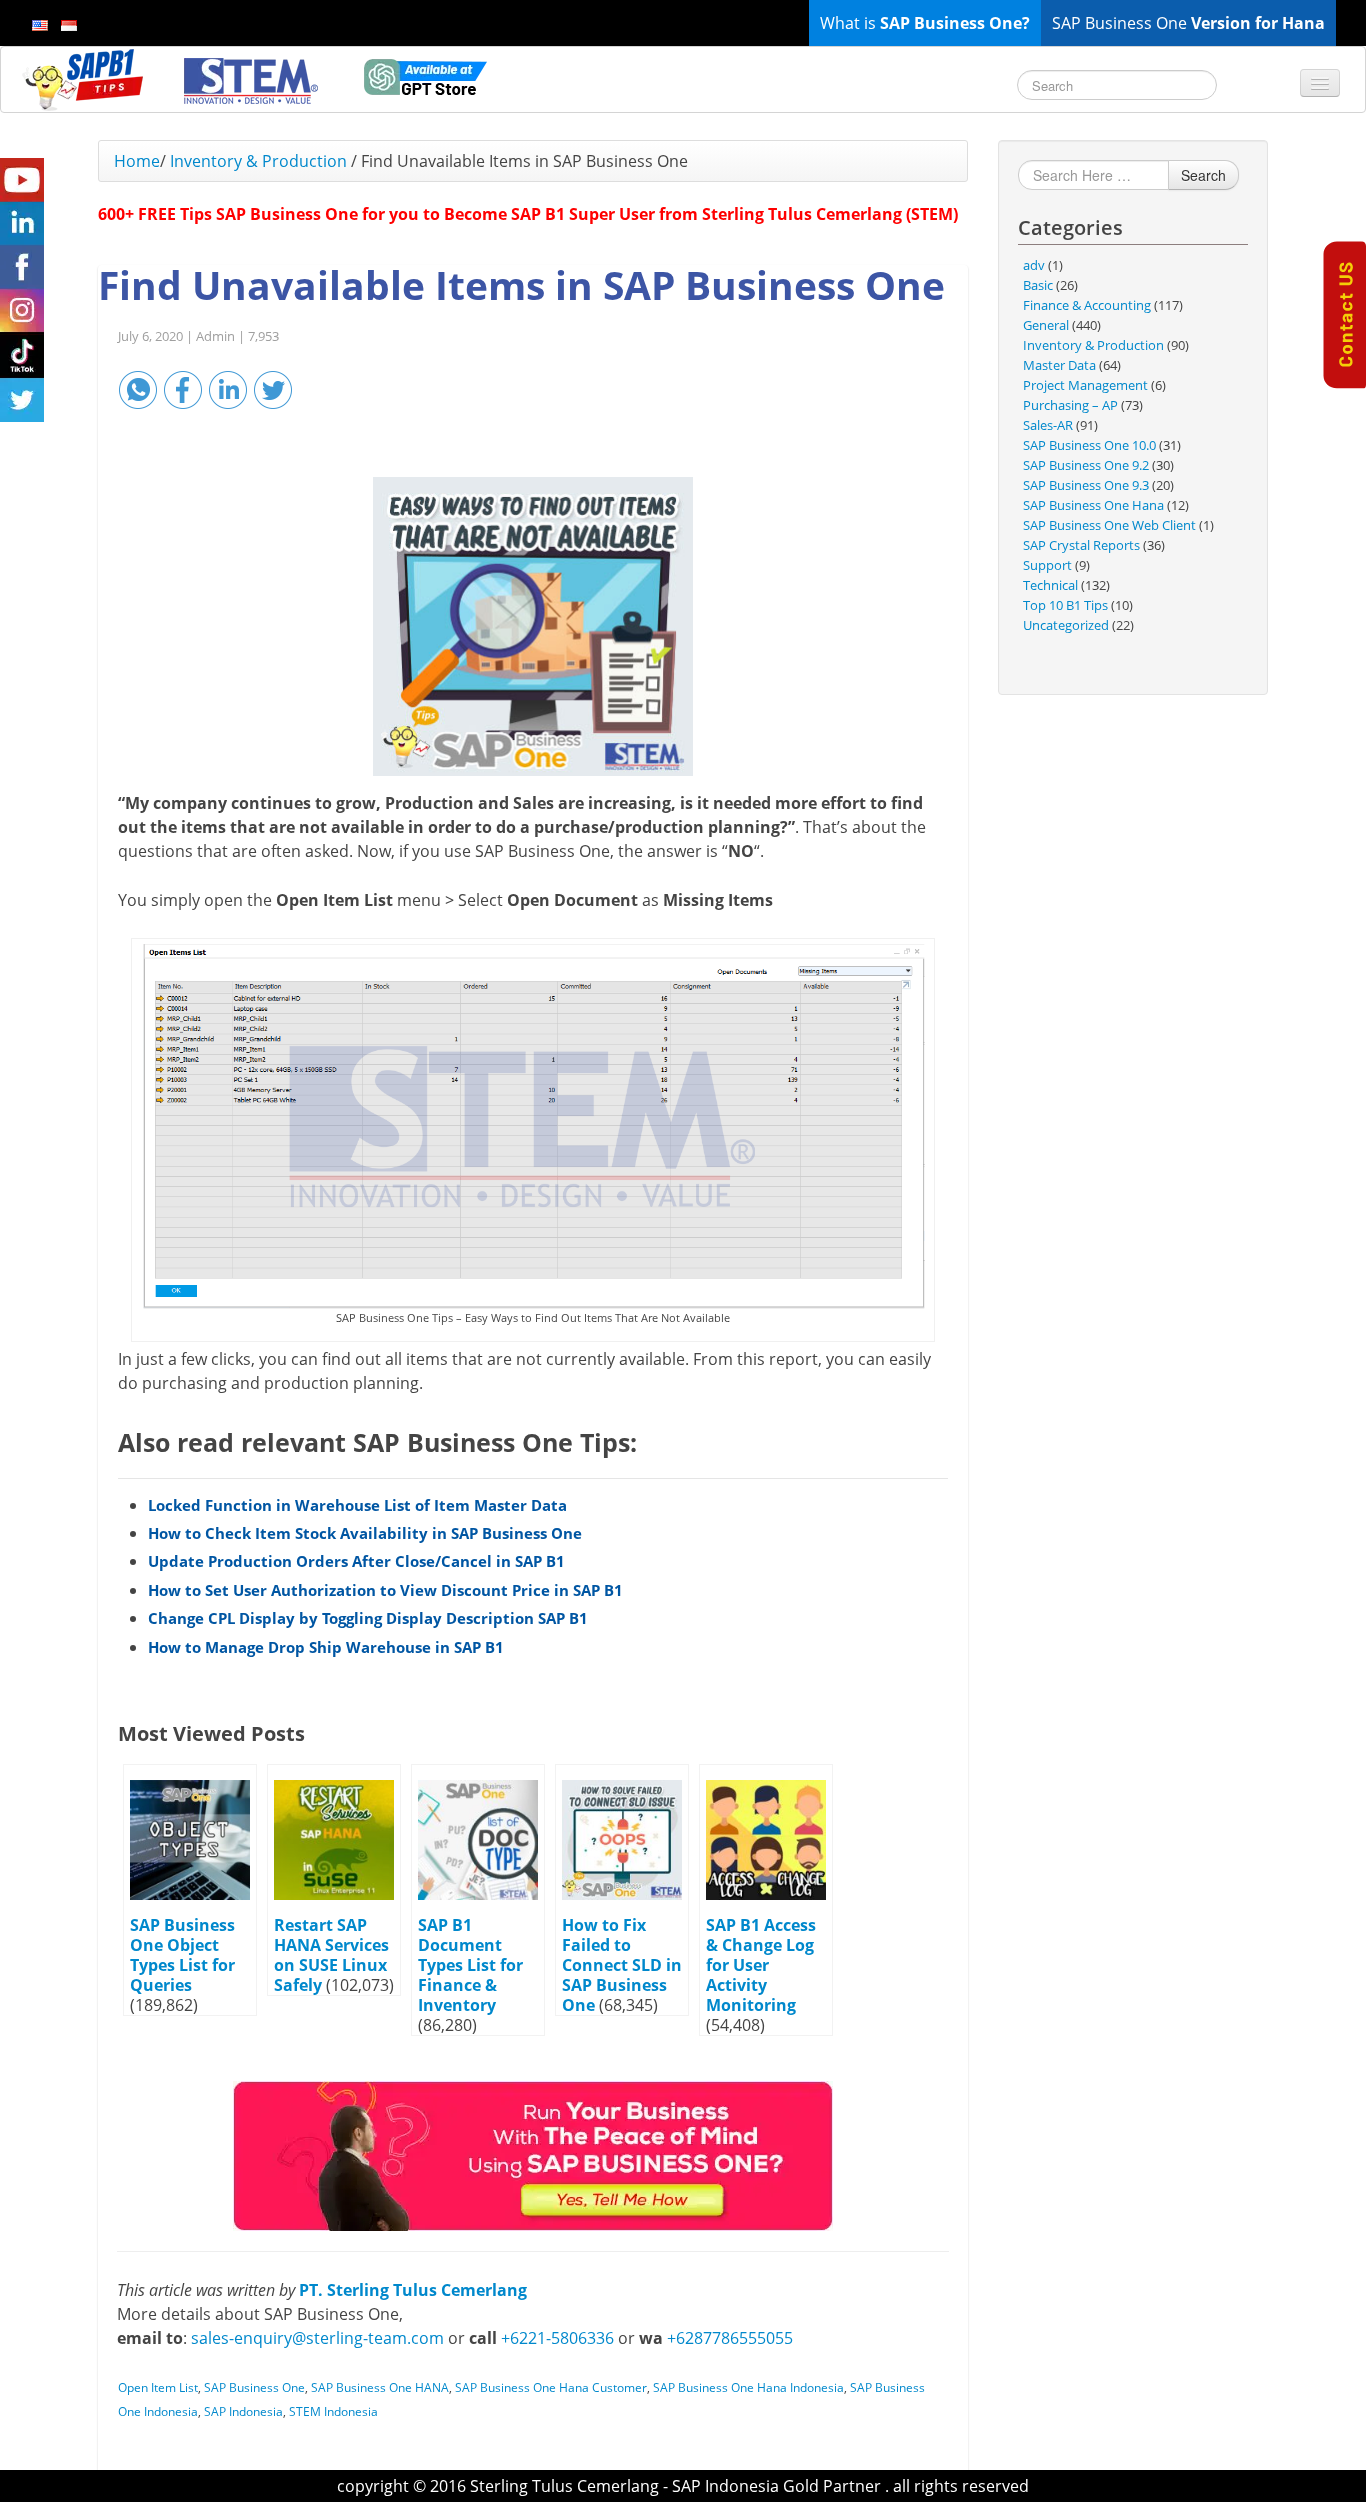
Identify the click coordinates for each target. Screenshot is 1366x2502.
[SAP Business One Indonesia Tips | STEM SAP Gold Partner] (85, 79)
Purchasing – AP (1070, 405)
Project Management (1085, 385)
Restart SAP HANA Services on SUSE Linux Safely (331, 1955)
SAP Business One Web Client (1109, 525)
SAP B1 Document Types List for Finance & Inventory (470, 1965)
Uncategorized (1066, 625)
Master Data (1059, 365)
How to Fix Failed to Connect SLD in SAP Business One (622, 1965)
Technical (1050, 585)
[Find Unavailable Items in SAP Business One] (533, 626)
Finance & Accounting (1087, 305)
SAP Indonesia (243, 2411)
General (1046, 325)
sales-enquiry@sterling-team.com (317, 2338)
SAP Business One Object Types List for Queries (182, 1955)
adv (1034, 265)
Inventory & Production (258, 161)
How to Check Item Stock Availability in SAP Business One (365, 1533)
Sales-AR (1048, 425)
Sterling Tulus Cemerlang (564, 2486)
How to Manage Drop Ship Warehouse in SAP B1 (326, 1647)
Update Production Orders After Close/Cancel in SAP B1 (356, 1561)
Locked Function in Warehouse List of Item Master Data (357, 1505)
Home (137, 161)
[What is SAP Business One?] (533, 2154)
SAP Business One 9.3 (1086, 485)
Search (1203, 175)
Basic (1038, 285)
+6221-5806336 (557, 2338)
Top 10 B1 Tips (1065, 605)
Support (1047, 565)
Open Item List (158, 2387)
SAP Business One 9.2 (1086, 465)
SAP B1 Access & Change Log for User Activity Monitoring (761, 1965)
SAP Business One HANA (380, 2387)
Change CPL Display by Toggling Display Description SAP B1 (368, 1618)
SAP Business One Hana (1093, 505)
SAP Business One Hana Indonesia (748, 2387)
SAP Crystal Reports (1081, 545)
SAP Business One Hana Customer (551, 2387)
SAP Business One (254, 2387)
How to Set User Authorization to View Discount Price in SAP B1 (385, 1590)
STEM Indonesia (333, 2411)
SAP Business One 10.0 (1089, 445)
